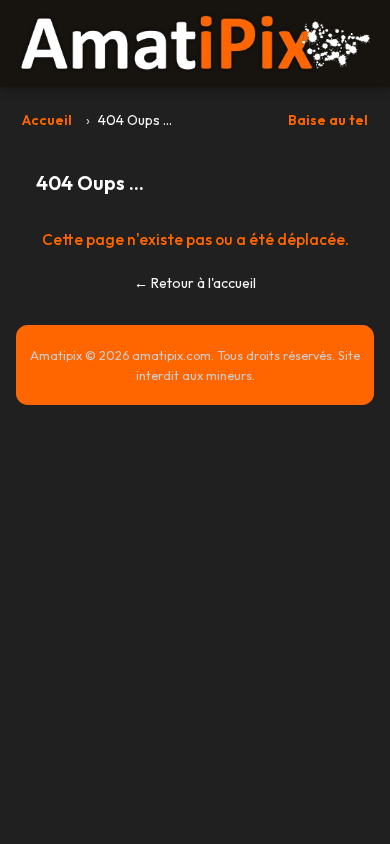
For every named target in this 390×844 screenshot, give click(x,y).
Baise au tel (328, 120)
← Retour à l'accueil (195, 283)
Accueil (47, 120)
